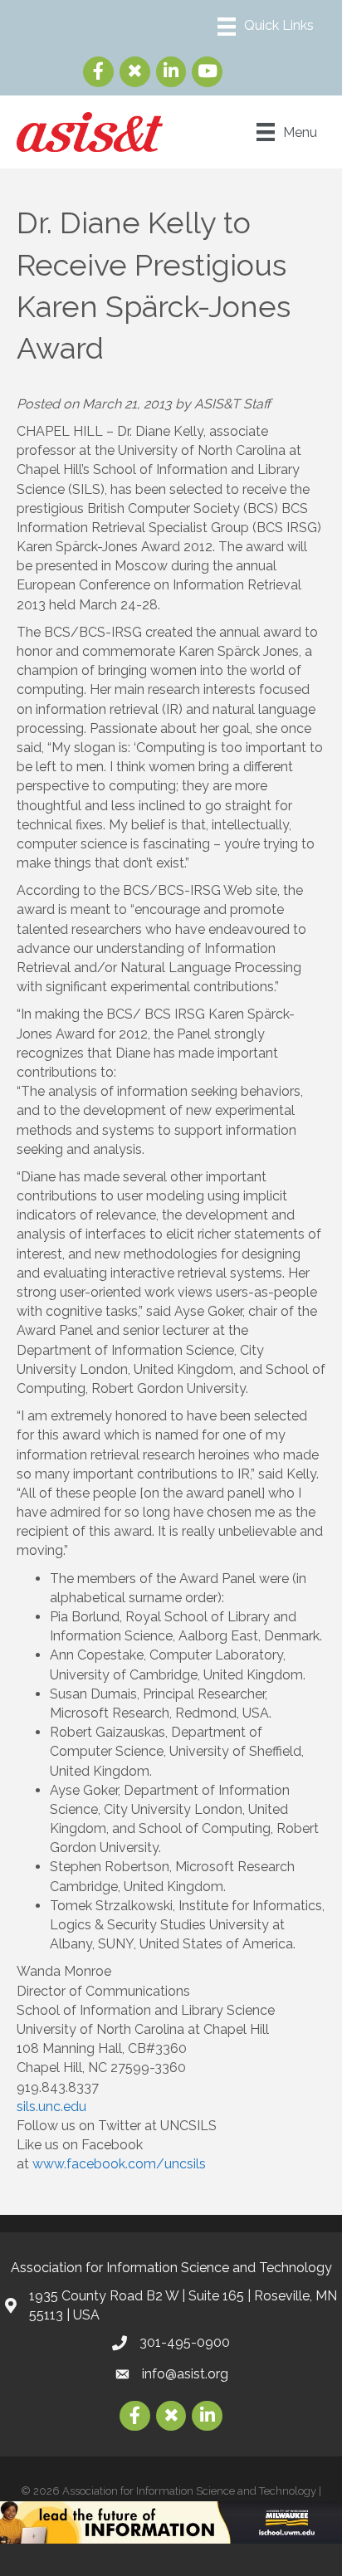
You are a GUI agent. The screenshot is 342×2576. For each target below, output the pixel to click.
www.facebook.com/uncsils (119, 2164)
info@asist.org (185, 2374)
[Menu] (266, 27)
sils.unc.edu (51, 2107)
